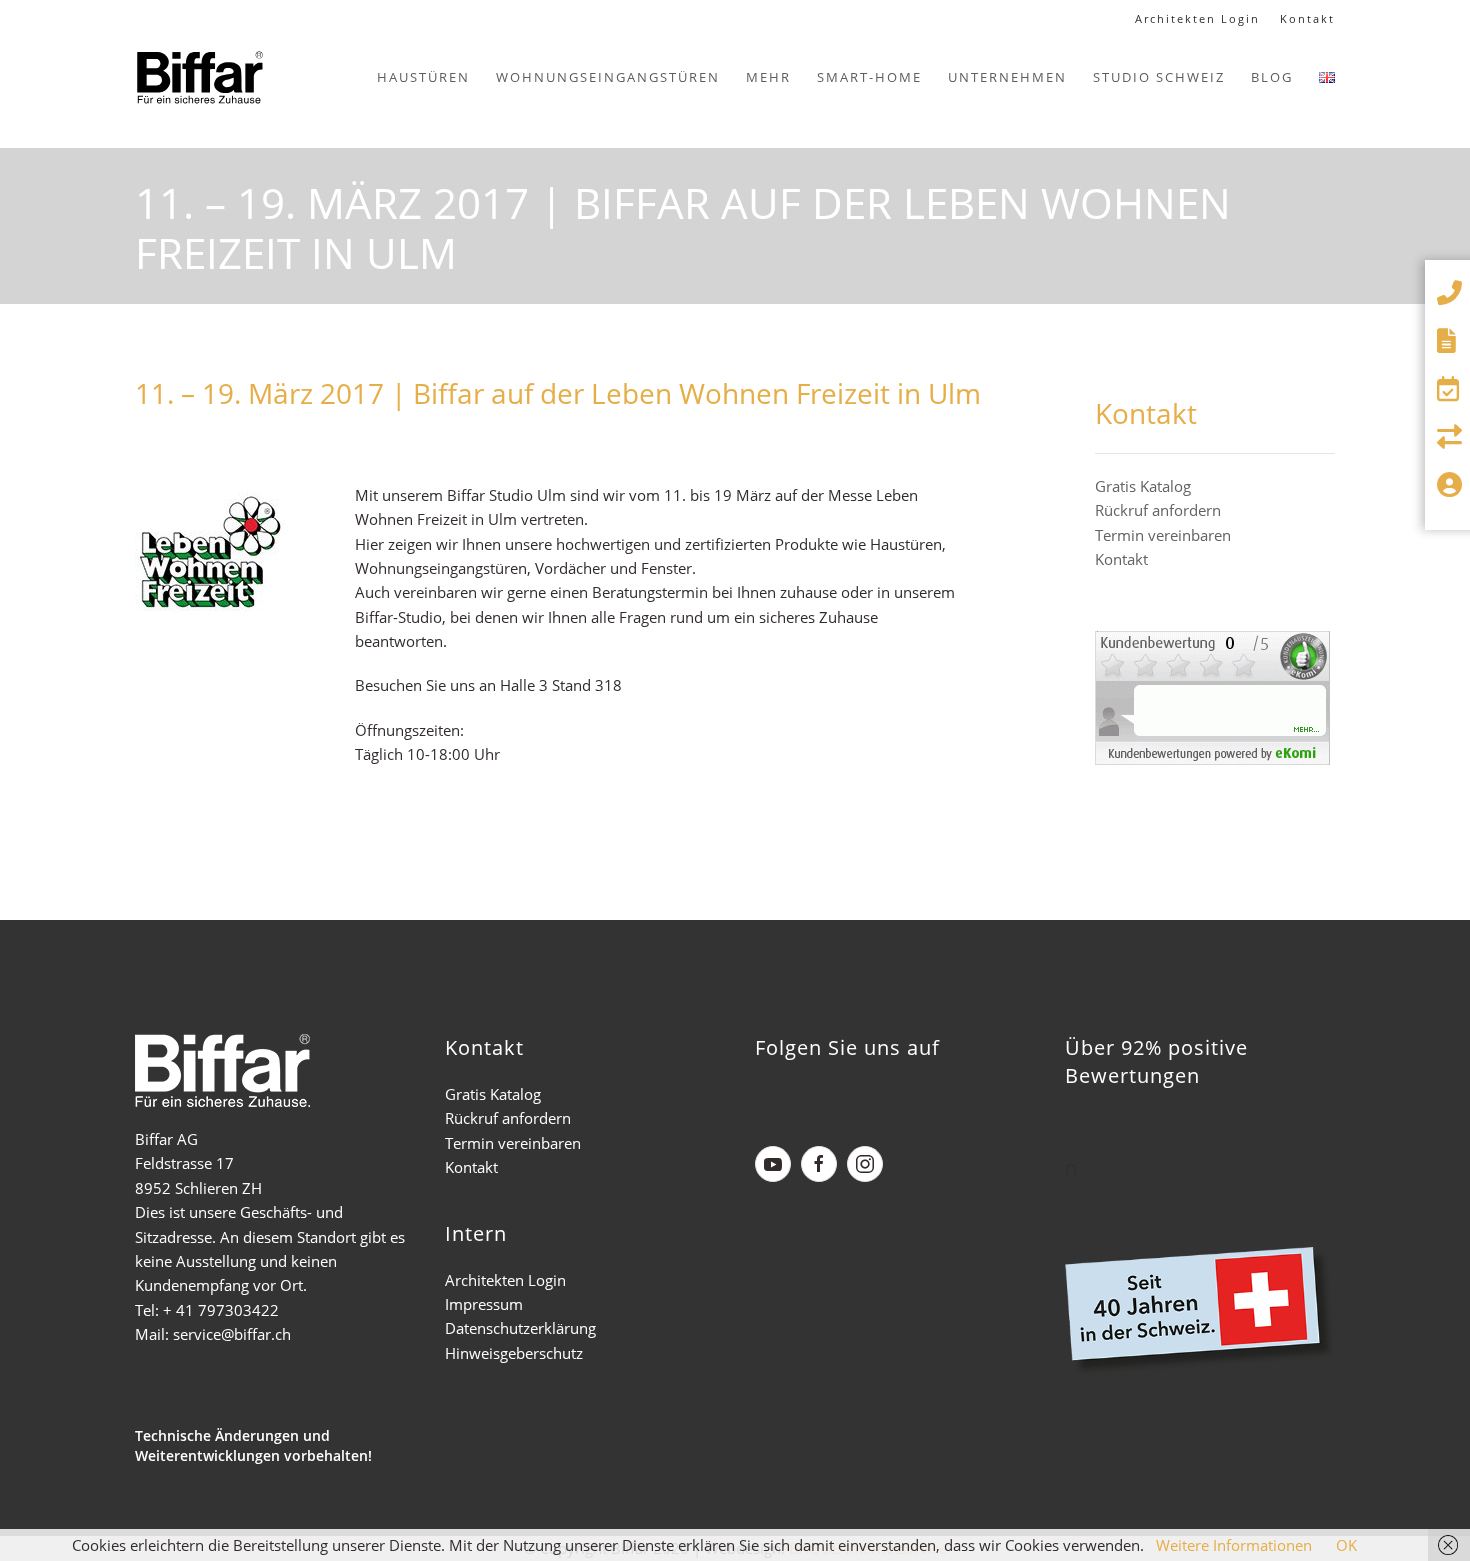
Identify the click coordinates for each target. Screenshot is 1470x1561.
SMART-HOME (869, 77)
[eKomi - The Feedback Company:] (1212, 696)
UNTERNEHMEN (1007, 77)
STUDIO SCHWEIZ (1159, 77)
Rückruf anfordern (1158, 510)
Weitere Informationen (1234, 1545)
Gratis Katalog (1143, 486)
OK (1346, 1545)
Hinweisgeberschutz (514, 1353)
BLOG (1272, 77)
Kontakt (1307, 18)
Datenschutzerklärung (520, 1328)
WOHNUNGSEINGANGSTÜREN (608, 77)
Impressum (484, 1304)
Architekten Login (1197, 18)
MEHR (768, 77)
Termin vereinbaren (1163, 535)
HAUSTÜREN (423, 77)
